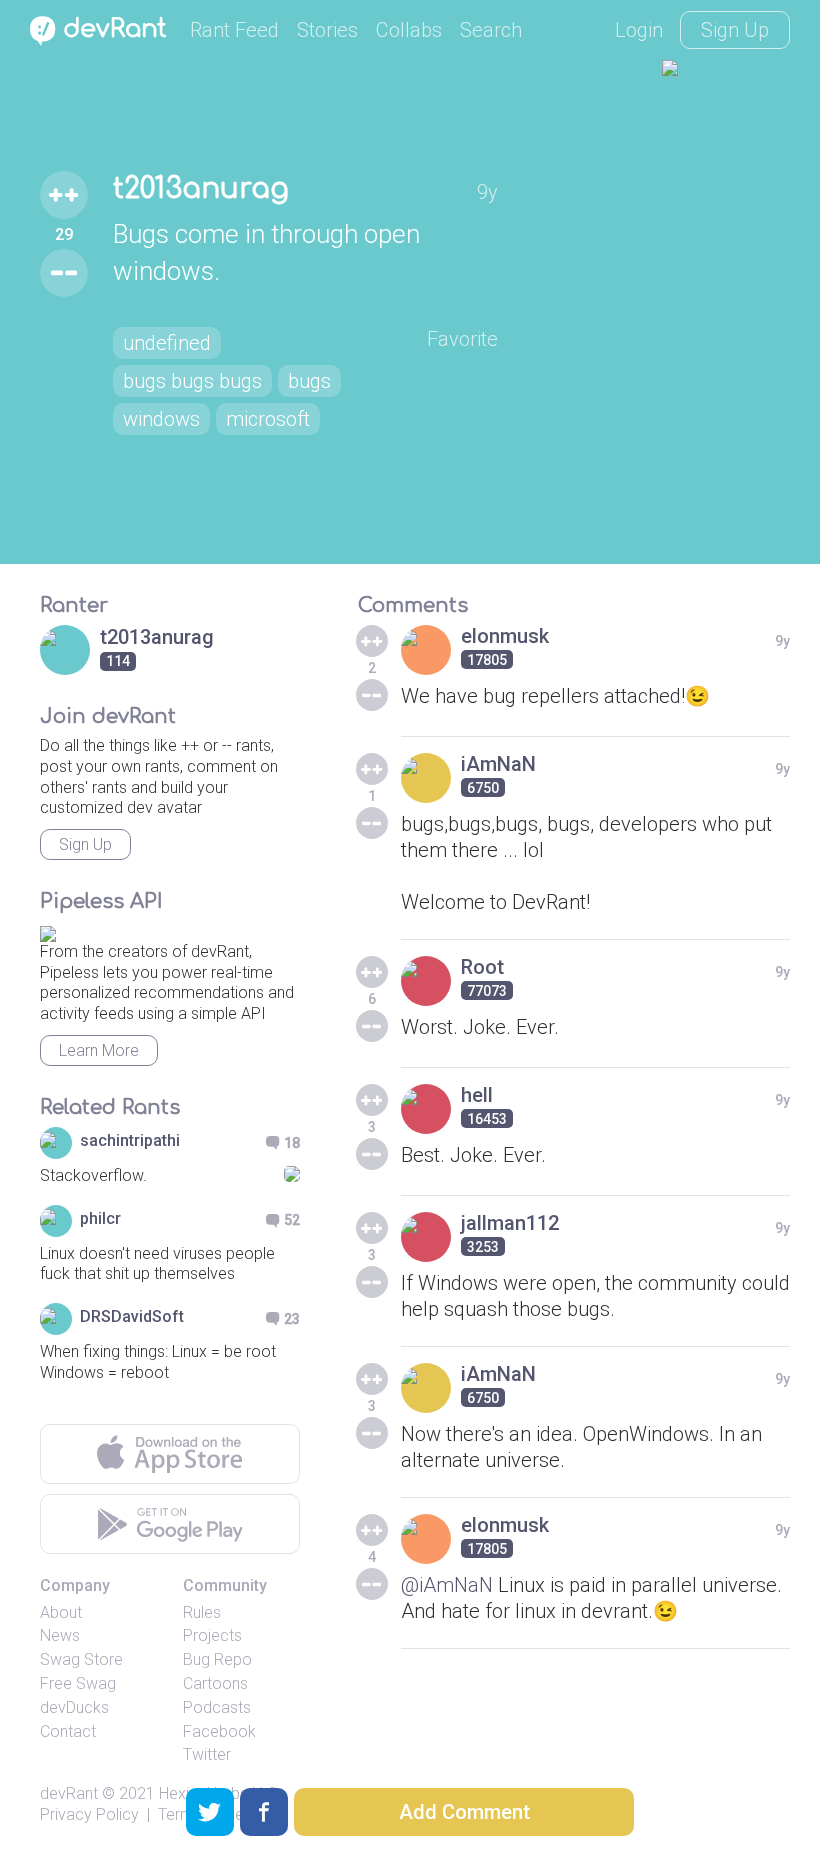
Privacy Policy (89, 1814)
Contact (68, 1731)
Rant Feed (234, 30)
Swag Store (81, 1659)
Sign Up (735, 30)
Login (639, 30)
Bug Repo (217, 1659)
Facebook (219, 1731)
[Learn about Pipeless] (48, 930)
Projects (212, 1635)
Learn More (99, 1050)
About (61, 1612)
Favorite (462, 339)
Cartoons (215, 1683)
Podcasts (217, 1707)
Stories (327, 30)
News (60, 1635)
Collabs (409, 30)
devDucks (74, 1707)
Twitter (207, 1754)
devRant (69, 1793)
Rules (202, 1612)
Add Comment (464, 1812)
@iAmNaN (447, 1585)
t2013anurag (201, 189)
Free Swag (78, 1683)
